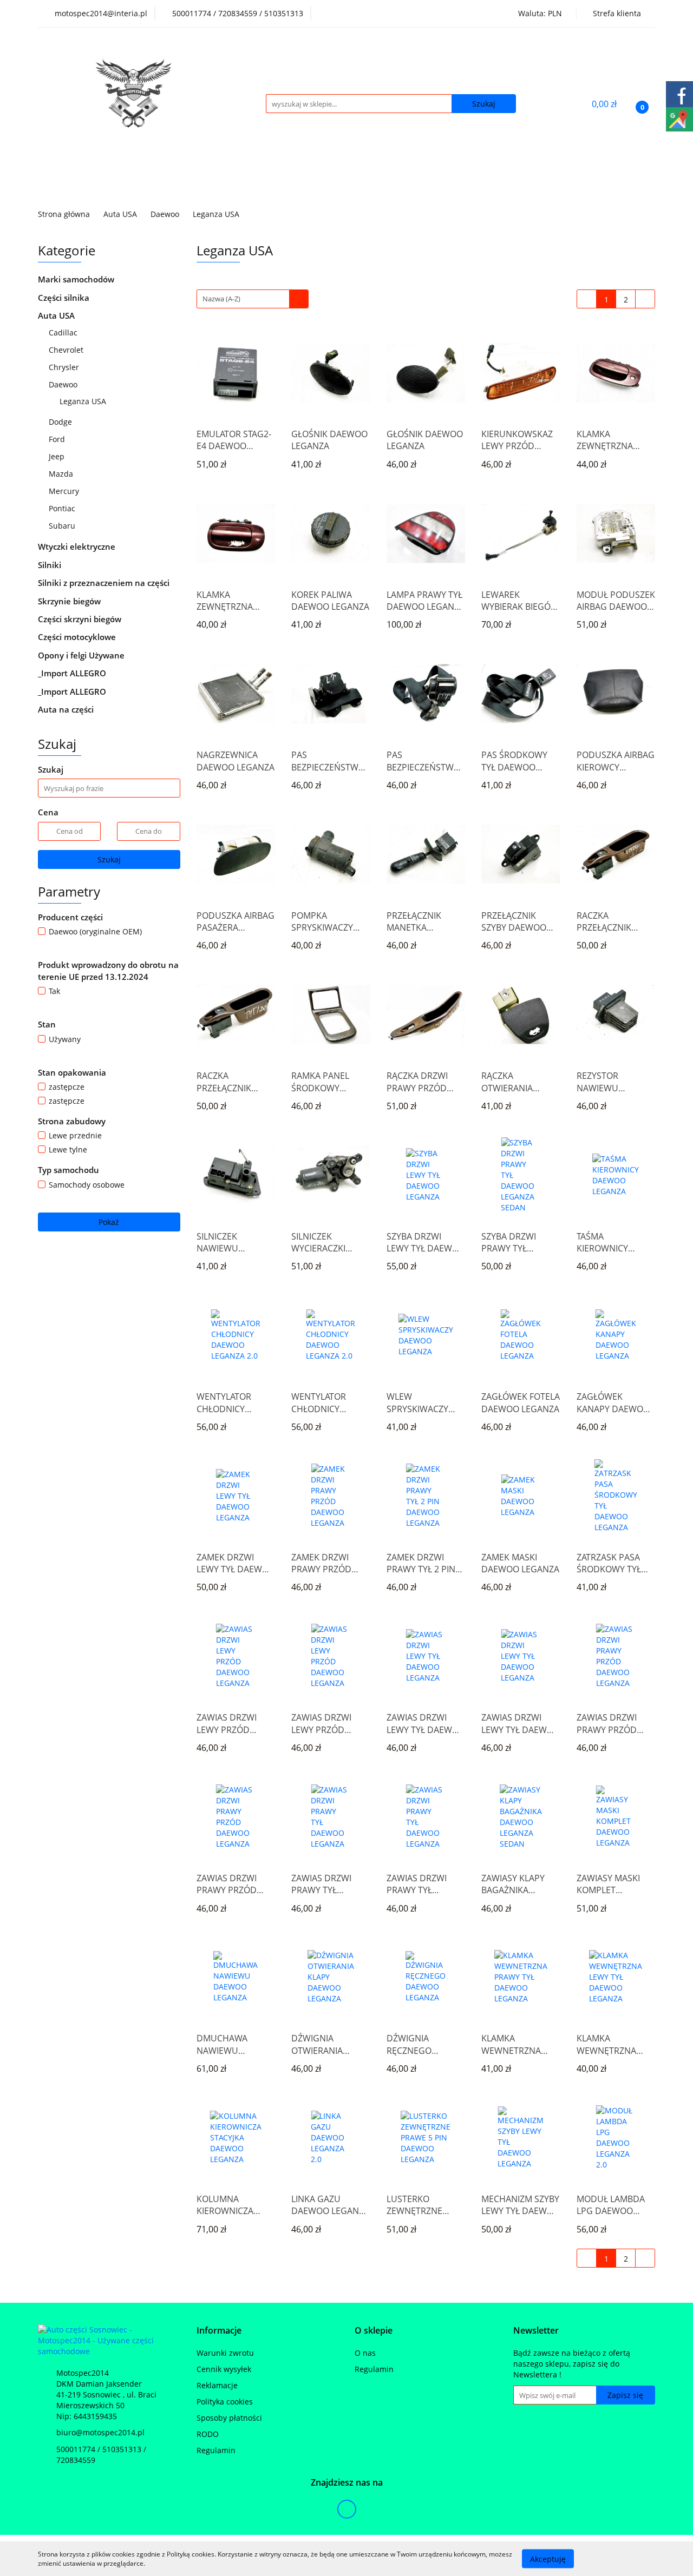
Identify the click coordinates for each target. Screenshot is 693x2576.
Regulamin (216, 2450)
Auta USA (57, 315)
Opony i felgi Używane (82, 655)
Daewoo (64, 384)
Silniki (51, 565)
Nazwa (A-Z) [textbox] (221, 299)
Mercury (65, 491)
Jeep (57, 456)
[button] (219, 2331)
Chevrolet (67, 350)
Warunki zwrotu (225, 2353)
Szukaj (109, 859)
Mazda (62, 474)
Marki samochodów (77, 279)
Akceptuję (548, 2558)
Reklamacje (217, 2385)
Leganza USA (83, 401)
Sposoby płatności (229, 2418)
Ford (58, 439)
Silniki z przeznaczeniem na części (104, 583)
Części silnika (65, 298)
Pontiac (63, 508)
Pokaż (109, 1222)
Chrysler (65, 367)
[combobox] (253, 299)
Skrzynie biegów (70, 601)
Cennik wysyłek (224, 2369)
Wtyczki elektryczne (78, 546)
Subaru (63, 526)
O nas (365, 2353)
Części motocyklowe (78, 637)
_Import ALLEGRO (73, 673)
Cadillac (64, 332)
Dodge (61, 422)
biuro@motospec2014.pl (100, 2432)
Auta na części (66, 709)
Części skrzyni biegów (81, 619)
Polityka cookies (225, 2402)
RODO (208, 2434)
